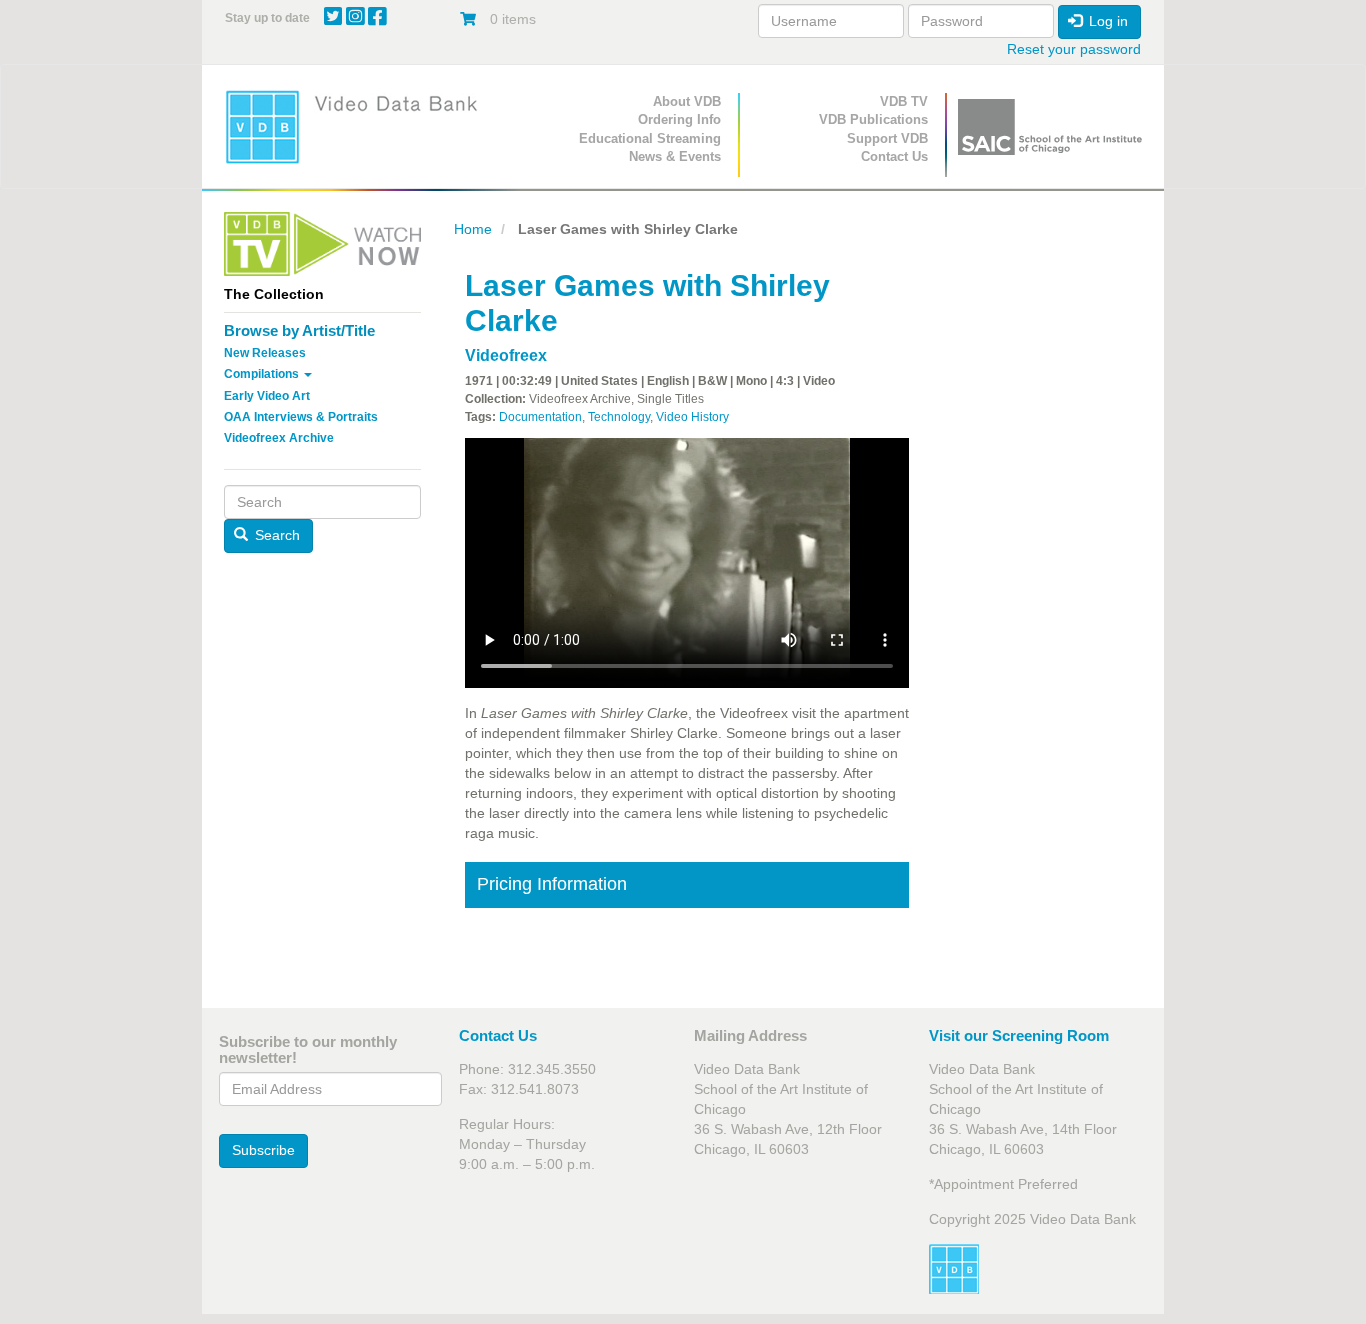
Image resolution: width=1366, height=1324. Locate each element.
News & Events (675, 156)
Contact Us (894, 156)
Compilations (263, 374)
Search (275, 535)
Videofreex (506, 355)
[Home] (358, 126)
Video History (692, 417)
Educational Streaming (650, 138)
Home (473, 229)
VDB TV (904, 101)
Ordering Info (679, 119)
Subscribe (263, 1150)
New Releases (265, 353)
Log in (1106, 21)
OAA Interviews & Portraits (301, 417)
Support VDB (887, 138)
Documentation (540, 417)
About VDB (687, 101)
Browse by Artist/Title (299, 330)
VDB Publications (873, 119)
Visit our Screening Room (1019, 1035)
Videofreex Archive (279, 438)
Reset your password (1074, 49)
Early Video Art (267, 396)
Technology (619, 417)
